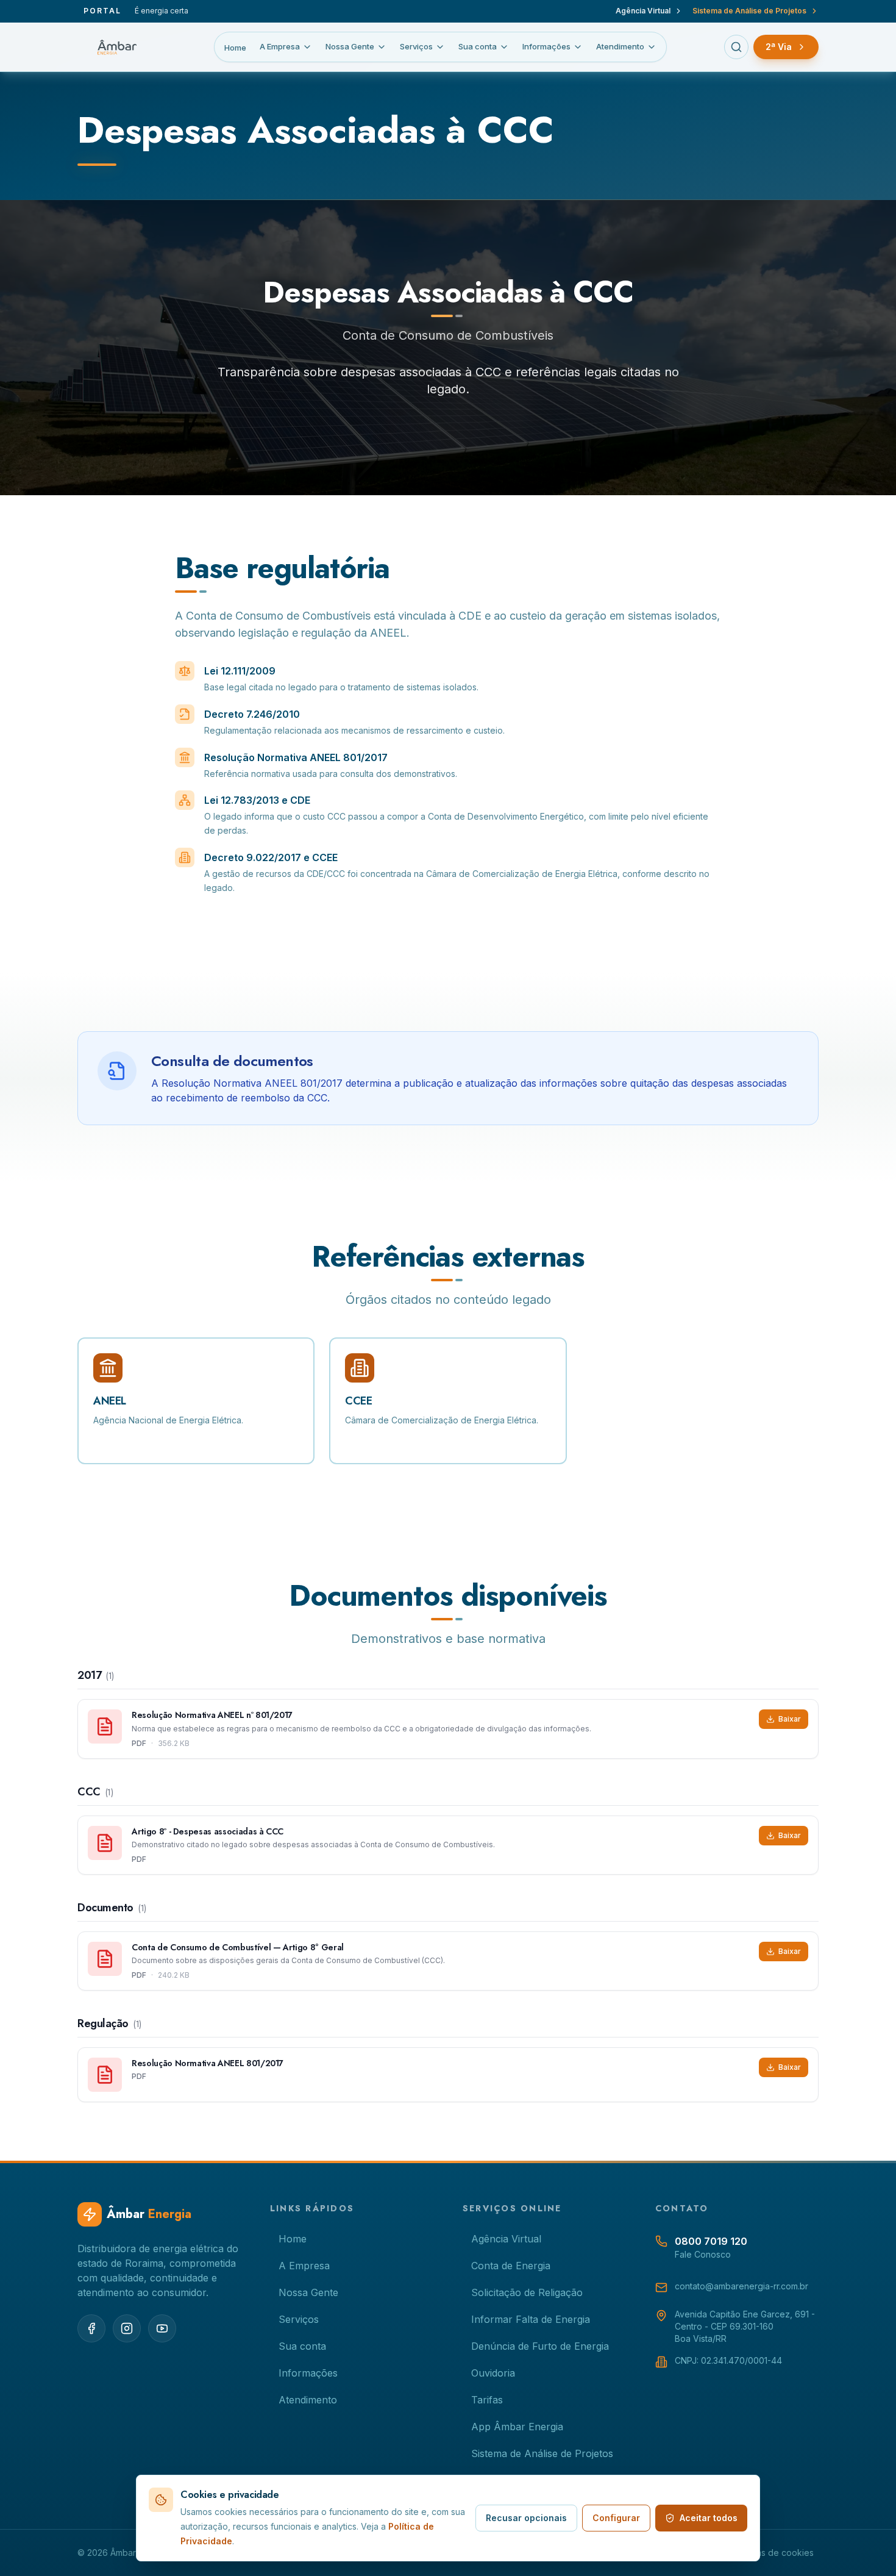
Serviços (416, 46)
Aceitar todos (709, 2518)
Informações (546, 46)
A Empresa (280, 46)
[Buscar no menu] (736, 47)
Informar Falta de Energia (531, 2319)
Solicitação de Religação (527, 2292)
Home (235, 48)
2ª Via (779, 47)
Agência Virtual (643, 11)
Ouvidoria (493, 2373)
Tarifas (487, 2400)
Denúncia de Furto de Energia (540, 2346)
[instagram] (127, 2328)
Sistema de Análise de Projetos (749, 11)
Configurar (616, 2518)
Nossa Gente (350, 46)
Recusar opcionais (526, 2518)
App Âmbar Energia (517, 2427)
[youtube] (162, 2328)
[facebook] (91, 2328)
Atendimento (620, 46)
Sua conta (478, 46)
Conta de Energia (511, 2266)
